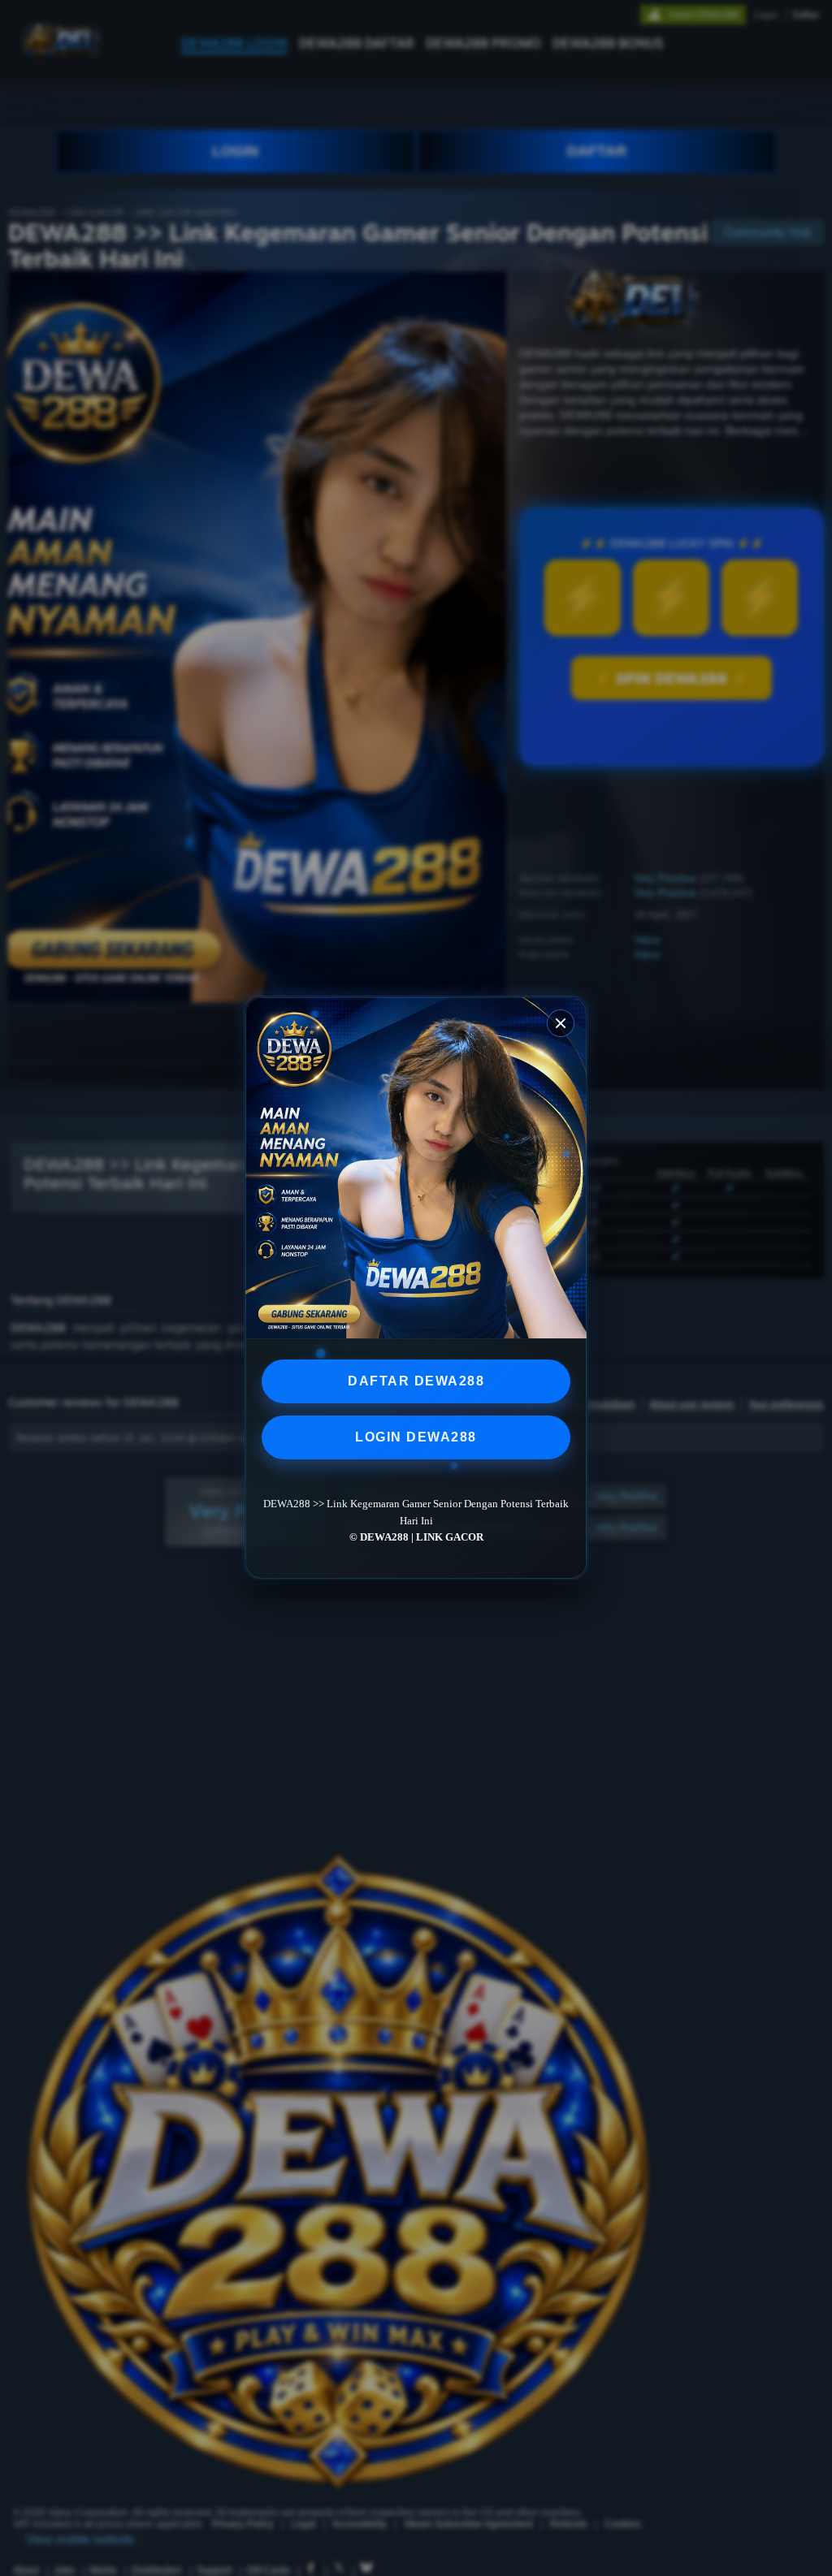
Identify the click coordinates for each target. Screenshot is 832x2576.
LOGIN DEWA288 (416, 1437)
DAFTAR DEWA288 (416, 1381)
